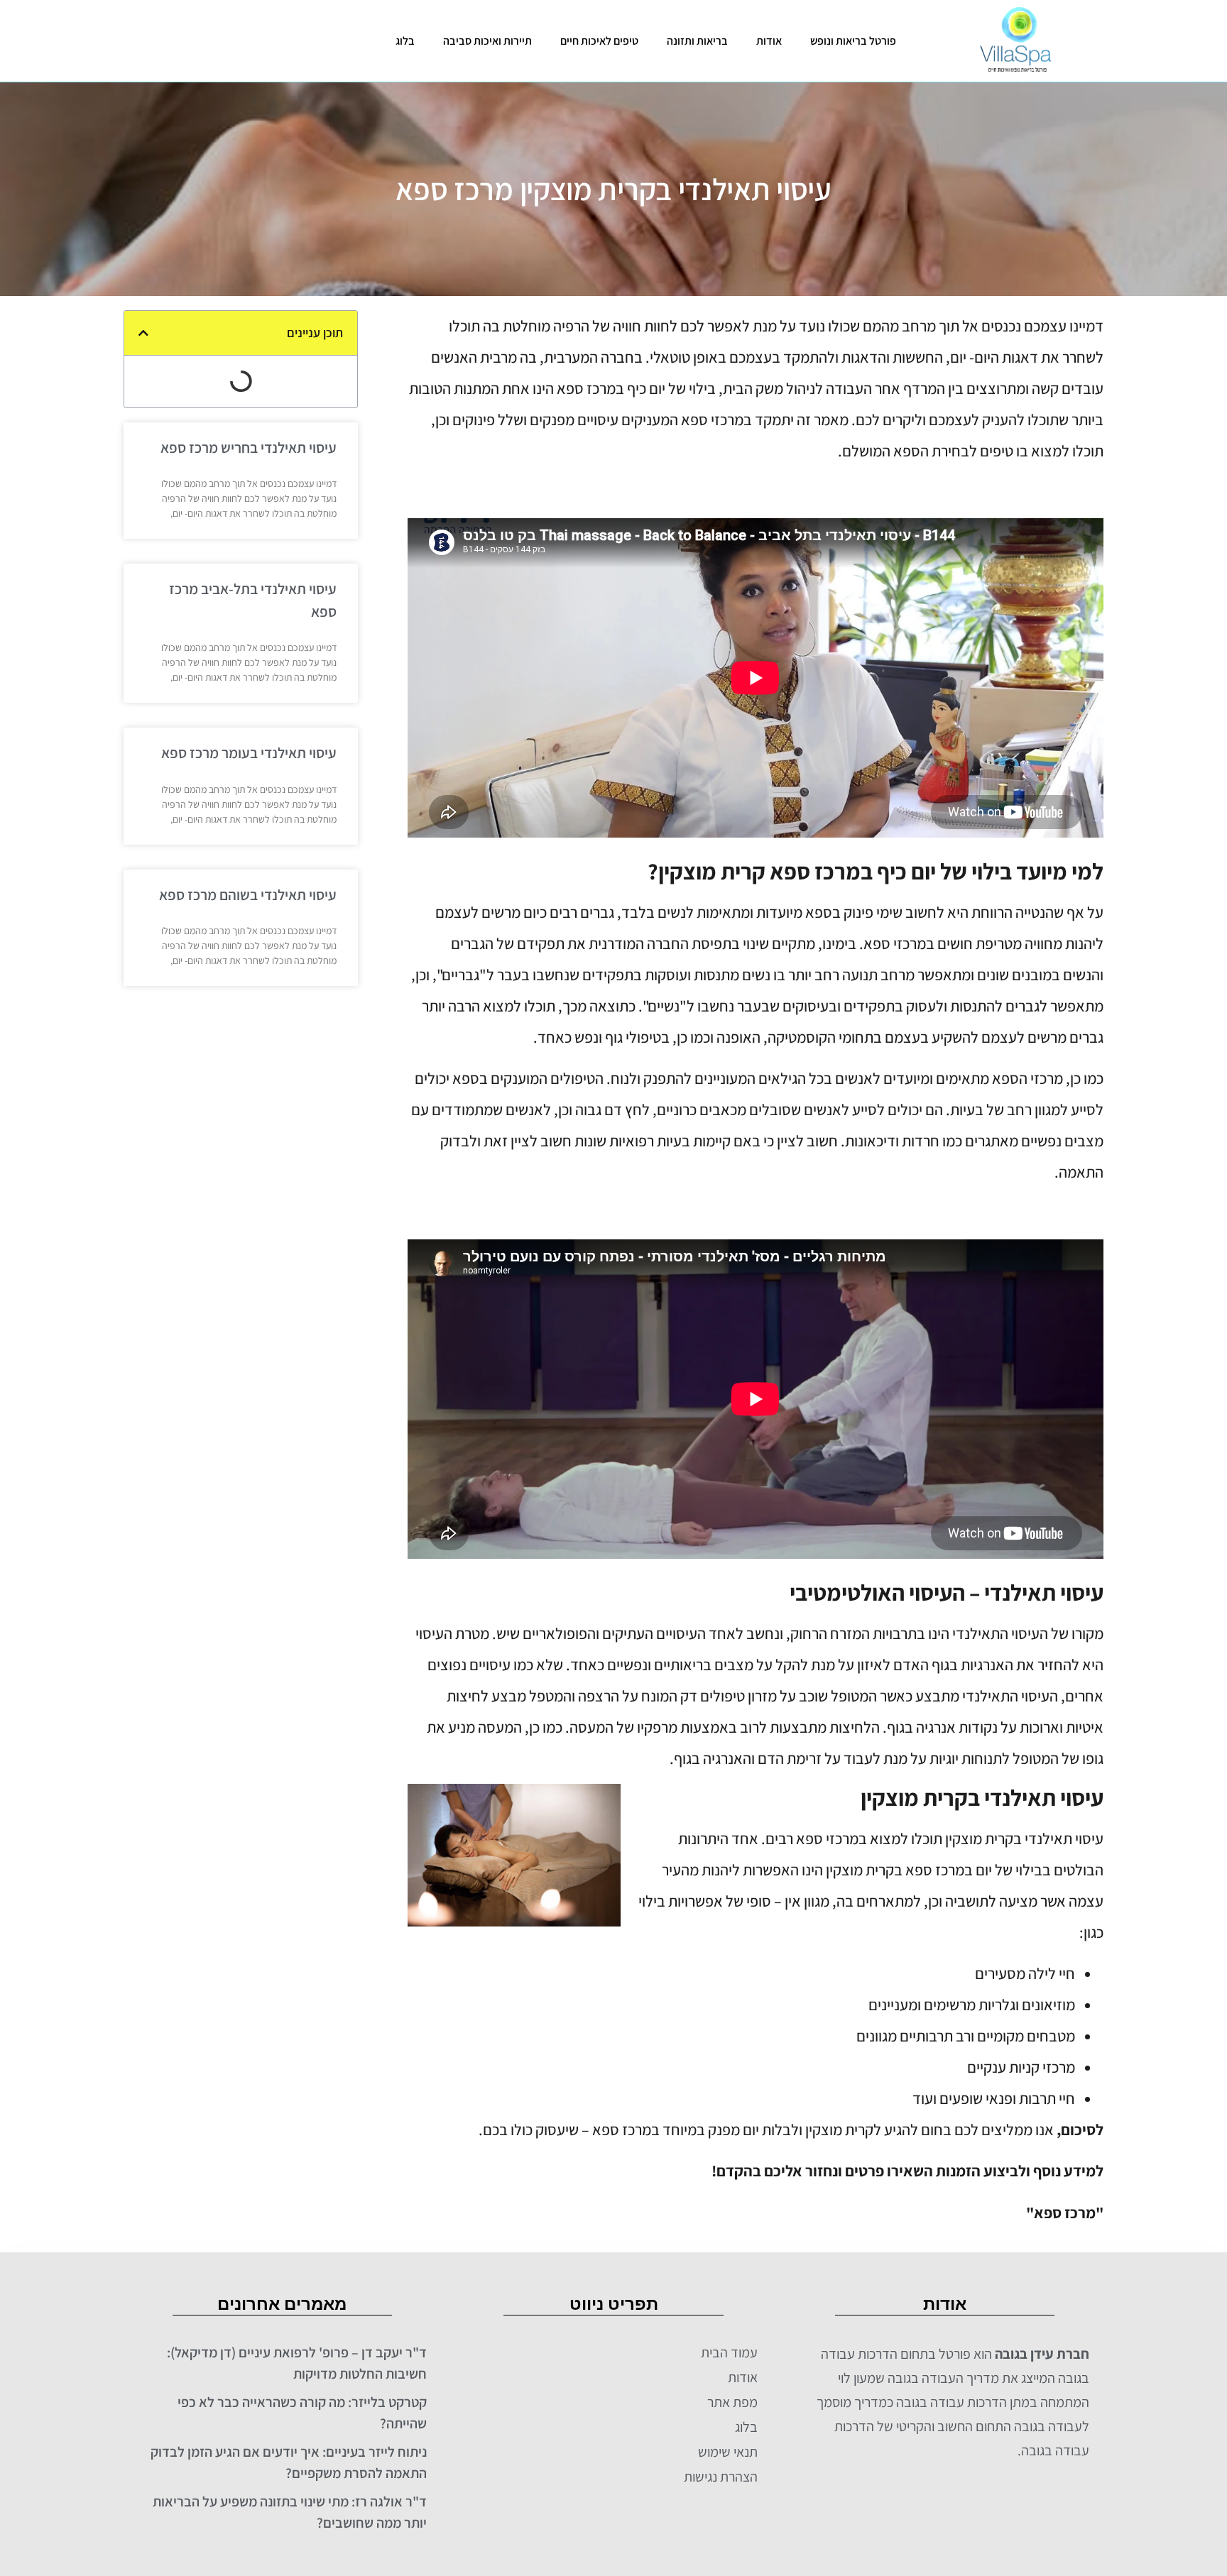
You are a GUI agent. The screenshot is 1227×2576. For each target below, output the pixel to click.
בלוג (405, 41)
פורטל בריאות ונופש (853, 41)
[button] (143, 333)
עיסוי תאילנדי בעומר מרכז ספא (249, 753)
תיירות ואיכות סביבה (487, 41)
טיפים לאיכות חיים (599, 41)
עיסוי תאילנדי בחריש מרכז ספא (249, 448)
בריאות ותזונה (697, 41)
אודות (769, 41)
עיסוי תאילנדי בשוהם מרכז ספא (248, 895)
